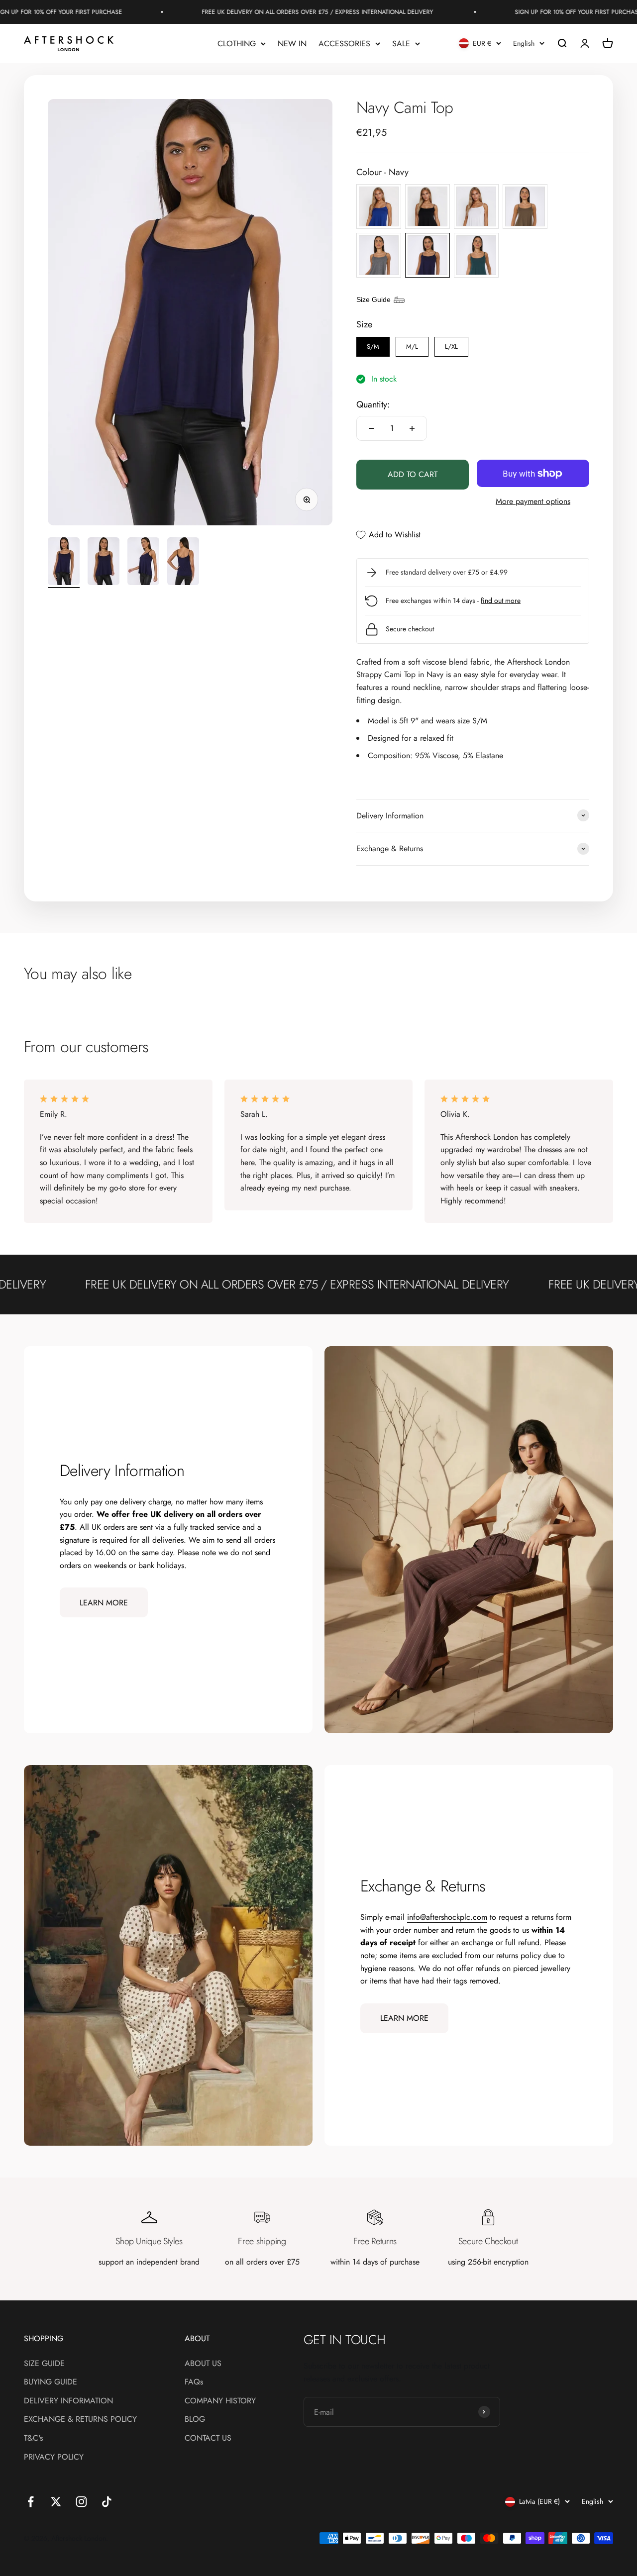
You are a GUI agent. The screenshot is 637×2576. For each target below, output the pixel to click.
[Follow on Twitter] (56, 2502)
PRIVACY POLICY (54, 2457)
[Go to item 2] (104, 563)
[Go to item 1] (64, 563)
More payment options (533, 501)
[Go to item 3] (143, 563)
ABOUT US (203, 2363)
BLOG (195, 2419)
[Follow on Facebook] (31, 2502)
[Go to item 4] (183, 563)
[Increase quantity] (412, 428)
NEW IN (292, 44)
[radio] (379, 206)
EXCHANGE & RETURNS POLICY (80, 2419)
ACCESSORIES (344, 44)
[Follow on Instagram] (81, 2502)
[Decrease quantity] (371, 428)
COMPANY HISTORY (220, 2401)
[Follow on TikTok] (107, 2502)
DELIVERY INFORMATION (68, 2401)
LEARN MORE (104, 1603)
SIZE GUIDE (44, 2363)
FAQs (194, 2382)
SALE (401, 44)
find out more (501, 600)
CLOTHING (237, 44)
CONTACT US (208, 2438)
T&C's (33, 2438)
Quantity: (373, 404)
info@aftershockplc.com (447, 1917)
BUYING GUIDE (51, 2382)
